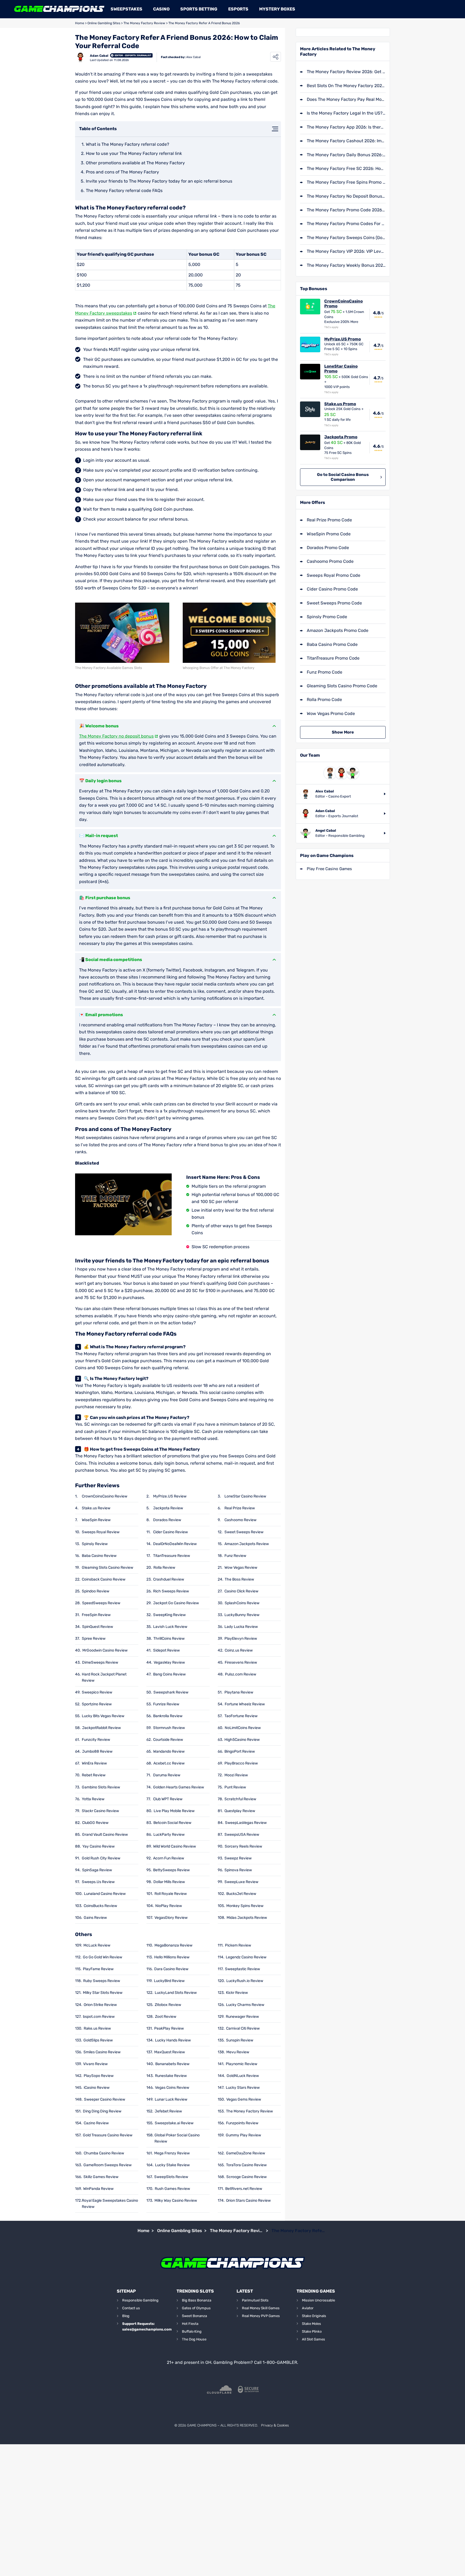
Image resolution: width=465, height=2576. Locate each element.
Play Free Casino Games (329, 869)
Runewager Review (242, 2017)
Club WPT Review (168, 1799)
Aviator (308, 2308)
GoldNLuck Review (243, 2076)
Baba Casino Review (99, 1556)
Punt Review (235, 1787)
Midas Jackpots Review (247, 1918)
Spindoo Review (96, 1591)
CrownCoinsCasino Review (105, 1496)
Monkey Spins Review (245, 1906)
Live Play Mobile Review (174, 1811)
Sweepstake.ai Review (174, 2123)
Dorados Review (167, 1520)
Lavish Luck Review (170, 1627)
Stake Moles (311, 2324)
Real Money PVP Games (261, 2316)
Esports (238, 9)
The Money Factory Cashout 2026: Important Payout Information (346, 141)
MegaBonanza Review (173, 1945)
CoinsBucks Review (100, 1906)
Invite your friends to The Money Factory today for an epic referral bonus (159, 181)
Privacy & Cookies (275, 2425)
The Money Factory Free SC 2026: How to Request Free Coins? (346, 168)
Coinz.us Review (239, 1650)
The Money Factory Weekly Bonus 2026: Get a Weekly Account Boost (346, 265)
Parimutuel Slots (255, 2300)
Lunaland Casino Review (105, 1894)
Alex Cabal (193, 57)
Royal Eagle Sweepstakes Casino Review (110, 2204)
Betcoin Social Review (172, 1823)
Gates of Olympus (196, 2308)
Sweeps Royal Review (101, 1532)
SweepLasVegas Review (246, 1823)
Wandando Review (169, 1751)
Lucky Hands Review (173, 2040)
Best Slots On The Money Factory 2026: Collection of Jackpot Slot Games (346, 86)
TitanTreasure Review (172, 1556)
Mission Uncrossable (318, 2300)
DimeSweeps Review (100, 1662)
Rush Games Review (172, 2189)
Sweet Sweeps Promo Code (334, 603)
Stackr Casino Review (100, 1811)
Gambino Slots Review (101, 1787)
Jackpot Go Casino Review (176, 1603)
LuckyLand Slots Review (176, 1993)
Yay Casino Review (98, 1846)
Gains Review (95, 1918)
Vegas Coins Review (172, 2088)
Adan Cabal (99, 56)
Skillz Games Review (101, 2177)
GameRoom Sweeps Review (108, 2165)
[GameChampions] (59, 9)
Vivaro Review (95, 2064)
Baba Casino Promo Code (332, 644)
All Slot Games (313, 2339)
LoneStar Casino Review (245, 1496)
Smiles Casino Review (102, 2052)
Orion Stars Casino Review (248, 2200)
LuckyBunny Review (242, 1615)
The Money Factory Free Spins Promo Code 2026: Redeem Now (346, 182)
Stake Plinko (312, 2331)
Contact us (131, 2308)
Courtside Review (168, 1740)
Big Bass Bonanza (197, 2300)
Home (80, 23)
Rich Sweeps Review (171, 1591)
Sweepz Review (238, 1858)
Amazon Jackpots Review (247, 1544)
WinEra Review (94, 1763)
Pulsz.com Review (241, 1674)
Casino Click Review (241, 1591)
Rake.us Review (97, 2028)
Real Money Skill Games (261, 2308)
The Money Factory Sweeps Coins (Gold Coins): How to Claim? (346, 238)
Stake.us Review (96, 1508)
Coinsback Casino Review (104, 1579)
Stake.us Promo (340, 404)
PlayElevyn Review (241, 1639)
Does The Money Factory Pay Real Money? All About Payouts (346, 99)
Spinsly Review (95, 1544)
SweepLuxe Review (241, 1882)
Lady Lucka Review (241, 1627)
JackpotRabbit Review (101, 1728)
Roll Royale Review (171, 1894)
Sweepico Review (97, 1692)
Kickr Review (237, 1993)
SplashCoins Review (242, 1603)
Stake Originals (314, 2316)
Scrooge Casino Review (246, 2177)
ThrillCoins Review (169, 1639)
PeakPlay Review (169, 2028)
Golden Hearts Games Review (179, 1787)
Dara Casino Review (171, 1969)
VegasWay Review (169, 1662)
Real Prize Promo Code (329, 520)
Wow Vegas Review (241, 1568)
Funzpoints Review (242, 2123)
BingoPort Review (240, 1751)
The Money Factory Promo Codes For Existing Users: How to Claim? (346, 224)
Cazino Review (96, 2123)
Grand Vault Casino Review (105, 1835)
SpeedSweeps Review (101, 1603)
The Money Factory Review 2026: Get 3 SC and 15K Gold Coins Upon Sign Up (346, 72)
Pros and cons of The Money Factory (122, 172)
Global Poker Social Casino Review (177, 2138)
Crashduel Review (169, 1579)
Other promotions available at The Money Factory (135, 163)
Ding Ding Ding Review (102, 2111)
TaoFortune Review (241, 1716)
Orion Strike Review (100, 2005)
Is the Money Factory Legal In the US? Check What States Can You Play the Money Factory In (346, 113)
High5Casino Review (242, 1740)
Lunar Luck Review (171, 2099)
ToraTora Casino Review (246, 2165)
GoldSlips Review (98, 2040)
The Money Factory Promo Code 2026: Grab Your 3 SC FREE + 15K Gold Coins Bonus (346, 210)
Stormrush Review (169, 1728)
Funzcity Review (96, 1740)
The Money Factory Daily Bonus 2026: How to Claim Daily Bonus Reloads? (346, 155)
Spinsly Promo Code (327, 617)
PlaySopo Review (99, 2076)
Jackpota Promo (341, 437)
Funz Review (235, 1556)
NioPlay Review (169, 1906)
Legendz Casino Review (246, 1957)
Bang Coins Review (169, 1674)
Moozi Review (236, 1775)
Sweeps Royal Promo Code (334, 575)
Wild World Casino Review (175, 1846)
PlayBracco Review (241, 1763)
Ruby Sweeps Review (102, 1981)
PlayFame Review (98, 1969)
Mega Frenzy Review (172, 2153)
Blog (126, 2316)
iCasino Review (97, 2088)
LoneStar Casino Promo (341, 369)
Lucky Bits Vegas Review (103, 1716)
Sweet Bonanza (194, 2316)
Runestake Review (171, 2076)
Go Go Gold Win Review (103, 1957)
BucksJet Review (241, 1894)
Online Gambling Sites (104, 23)
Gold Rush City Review (101, 1858)
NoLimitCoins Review (243, 1728)
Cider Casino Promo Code (332, 589)
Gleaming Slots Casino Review (108, 1568)
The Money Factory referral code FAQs (124, 191)
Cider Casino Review (170, 1532)
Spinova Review (238, 1870)
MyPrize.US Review (170, 1496)
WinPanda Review (98, 2189)
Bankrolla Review (168, 1716)
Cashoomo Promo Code (330, 561)
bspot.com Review (99, 2017)
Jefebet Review (168, 2111)
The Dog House (194, 2339)
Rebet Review (94, 1775)
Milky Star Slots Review (103, 1993)
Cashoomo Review (240, 1520)
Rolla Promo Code (324, 700)
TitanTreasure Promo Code (333, 658)
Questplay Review (240, 1811)
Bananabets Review (172, 2064)
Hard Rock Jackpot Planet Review (104, 1677)
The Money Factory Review (144, 23)
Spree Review (94, 1639)
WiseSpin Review (96, 1520)
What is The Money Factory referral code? (128, 144)
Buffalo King (192, 2331)
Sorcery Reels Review (243, 1846)
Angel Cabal (326, 831)
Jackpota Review (168, 1508)
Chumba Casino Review (104, 2153)
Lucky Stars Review (243, 2088)
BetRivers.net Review (244, 2189)
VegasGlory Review (171, 1918)
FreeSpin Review (96, 1615)
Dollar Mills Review (169, 1882)
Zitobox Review (168, 2005)
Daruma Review (167, 1775)
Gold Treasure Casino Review (108, 2135)
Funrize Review (166, 1704)
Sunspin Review (240, 2040)
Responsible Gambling (140, 2300)
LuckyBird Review (169, 1981)
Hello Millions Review (172, 1957)
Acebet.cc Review (169, 1763)
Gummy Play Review (243, 2135)
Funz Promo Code (325, 672)
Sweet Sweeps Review (244, 1532)
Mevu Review (238, 2052)
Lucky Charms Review (245, 2005)
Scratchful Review (240, 1799)
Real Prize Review (240, 1508)
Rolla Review (164, 1568)
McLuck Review (97, 1945)
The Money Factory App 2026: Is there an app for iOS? (346, 127)
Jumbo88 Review (97, 1751)
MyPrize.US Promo (343, 339)
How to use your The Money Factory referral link (134, 153)
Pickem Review (238, 1945)
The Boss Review (239, 1579)
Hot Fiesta (190, 2324)
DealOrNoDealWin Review (175, 1544)
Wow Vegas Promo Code (331, 714)
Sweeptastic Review (242, 1969)
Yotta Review (93, 1799)
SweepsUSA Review (242, 1835)
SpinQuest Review (98, 1627)
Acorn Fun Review (169, 1858)
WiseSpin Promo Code (329, 534)
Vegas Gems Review (244, 2099)
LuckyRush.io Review (245, 1981)
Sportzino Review (97, 1704)
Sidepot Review (166, 1650)
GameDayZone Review (246, 2153)
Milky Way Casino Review (176, 2200)
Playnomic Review (242, 2064)
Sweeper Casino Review (105, 2099)
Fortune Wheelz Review (245, 1704)
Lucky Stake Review (172, 2165)
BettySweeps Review (171, 1870)
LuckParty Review (169, 1835)
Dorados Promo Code (328, 548)
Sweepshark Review (171, 1692)
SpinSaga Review (97, 1870)
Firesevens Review (241, 1662)
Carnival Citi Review (243, 2028)
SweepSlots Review (171, 2177)
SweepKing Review (169, 1615)
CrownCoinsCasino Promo (344, 304)
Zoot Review (166, 2017)
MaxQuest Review (170, 2052)
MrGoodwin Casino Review (105, 1650)
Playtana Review (239, 1692)
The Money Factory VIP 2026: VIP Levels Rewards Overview (346, 251)
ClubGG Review (95, 1823)
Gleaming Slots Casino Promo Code (342, 686)
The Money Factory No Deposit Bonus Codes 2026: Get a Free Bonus (346, 196)
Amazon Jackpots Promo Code (338, 630)
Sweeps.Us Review (98, 1882)
